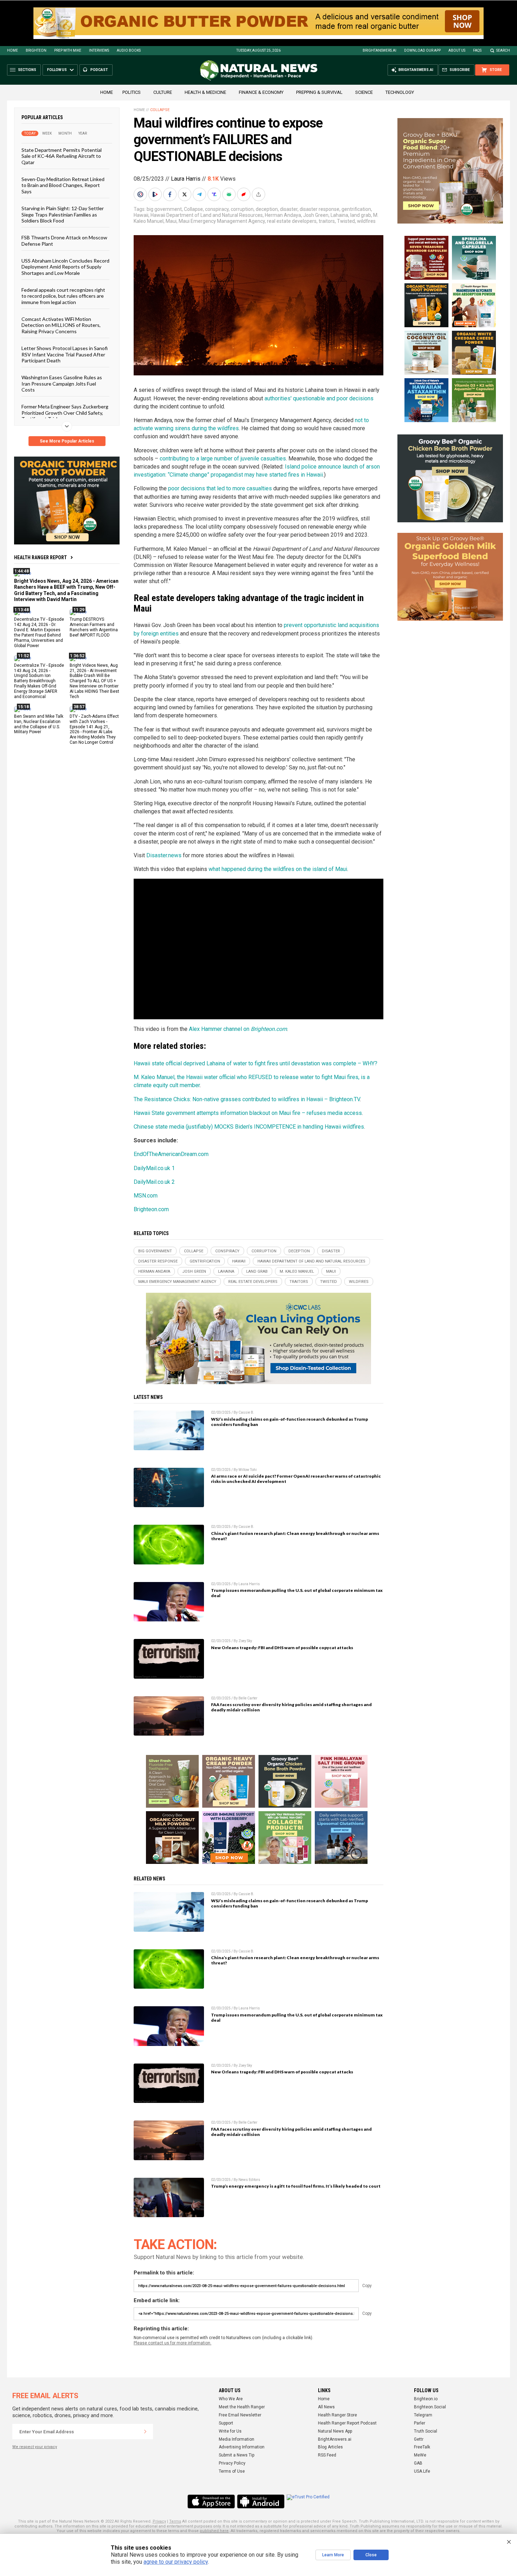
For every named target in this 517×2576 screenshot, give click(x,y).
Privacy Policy (232, 2463)
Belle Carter (248, 1698)
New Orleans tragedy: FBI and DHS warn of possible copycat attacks (282, 1648)
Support (226, 2423)
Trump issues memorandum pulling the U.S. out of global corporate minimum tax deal (297, 1593)
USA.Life (422, 2471)
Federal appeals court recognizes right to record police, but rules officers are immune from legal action (63, 296)
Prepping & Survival (319, 92)
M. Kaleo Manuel (297, 1271)
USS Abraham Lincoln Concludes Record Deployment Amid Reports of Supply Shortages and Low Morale (65, 267)
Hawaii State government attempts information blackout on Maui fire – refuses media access (248, 1113)
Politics (132, 92)
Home (12, 50)
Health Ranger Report (40, 557)
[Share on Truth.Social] (215, 194)
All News (326, 2407)
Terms (175, 2521)
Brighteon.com (151, 1209)
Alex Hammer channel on (238, 1029)
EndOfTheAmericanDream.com (171, 1154)
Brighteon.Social (430, 2407)
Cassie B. (246, 1412)
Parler (420, 2423)
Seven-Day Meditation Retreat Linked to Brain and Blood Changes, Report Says (63, 185)
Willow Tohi (248, 1470)
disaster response (320, 209)
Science (364, 92)
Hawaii (141, 215)
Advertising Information (242, 2447)
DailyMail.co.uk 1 (154, 1168)
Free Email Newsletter (240, 2415)
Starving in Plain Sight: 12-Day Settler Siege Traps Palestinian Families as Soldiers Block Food (63, 214)
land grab (361, 215)
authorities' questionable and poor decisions (319, 398)
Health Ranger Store (337, 2415)
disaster (289, 209)
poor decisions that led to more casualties (220, 488)
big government (164, 209)
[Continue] (145, 2432)
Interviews (99, 50)
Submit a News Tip (237, 2455)
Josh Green (316, 215)
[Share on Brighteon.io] (156, 194)
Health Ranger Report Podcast (347, 2423)
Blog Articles (330, 2447)
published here (214, 2531)
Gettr (419, 2439)
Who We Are (231, 2399)
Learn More (333, 2555)
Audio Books (129, 50)
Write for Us (230, 2431)
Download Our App (422, 50)
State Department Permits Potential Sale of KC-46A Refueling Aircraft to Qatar (62, 156)
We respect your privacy (35, 2447)
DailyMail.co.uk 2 (154, 1182)
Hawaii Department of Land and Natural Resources (207, 215)
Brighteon (36, 50)
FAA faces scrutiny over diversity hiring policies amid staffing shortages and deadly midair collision (291, 1707)
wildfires (366, 221)
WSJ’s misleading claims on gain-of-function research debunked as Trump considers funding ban (289, 1422)
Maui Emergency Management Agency (222, 221)
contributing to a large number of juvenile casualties (223, 459)
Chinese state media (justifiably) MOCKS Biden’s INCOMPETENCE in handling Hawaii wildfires (249, 1127)
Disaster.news (164, 855)
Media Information (237, 2439)
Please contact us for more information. (173, 2343)
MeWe (420, 2455)
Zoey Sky (245, 1641)
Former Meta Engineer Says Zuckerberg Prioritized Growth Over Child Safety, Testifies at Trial (65, 413)
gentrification (356, 209)
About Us (457, 50)
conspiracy (217, 209)
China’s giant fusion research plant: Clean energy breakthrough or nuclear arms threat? (295, 1536)
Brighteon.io (426, 2399)
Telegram (423, 2415)
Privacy (159, 2521)
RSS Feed (327, 2455)
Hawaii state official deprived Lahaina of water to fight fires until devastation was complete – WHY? (256, 1063)
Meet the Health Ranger (242, 2407)
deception (267, 209)
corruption (242, 209)
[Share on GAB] (230, 194)
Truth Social (426, 2431)
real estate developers (292, 221)
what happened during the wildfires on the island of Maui (278, 869)
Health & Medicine (205, 92)
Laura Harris (186, 179)
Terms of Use (232, 2471)
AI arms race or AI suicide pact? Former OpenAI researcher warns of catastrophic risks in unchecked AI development (296, 1479)
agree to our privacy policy (176, 2562)
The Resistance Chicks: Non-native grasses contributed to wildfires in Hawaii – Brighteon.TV (247, 1099)
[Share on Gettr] (244, 194)
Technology (400, 92)
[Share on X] (185, 194)
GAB (418, 2463)
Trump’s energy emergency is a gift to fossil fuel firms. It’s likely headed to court (296, 2186)
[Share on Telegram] (200, 194)
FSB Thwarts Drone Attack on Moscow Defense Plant (64, 240)
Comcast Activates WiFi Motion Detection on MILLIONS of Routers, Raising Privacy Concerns (61, 325)
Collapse (160, 110)
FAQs (477, 50)
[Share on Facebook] (171, 194)
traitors (327, 221)
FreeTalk (422, 2447)
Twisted (346, 221)
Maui (171, 221)
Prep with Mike (68, 50)
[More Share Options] (259, 194)
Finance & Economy (261, 92)
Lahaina (339, 215)
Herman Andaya (283, 215)
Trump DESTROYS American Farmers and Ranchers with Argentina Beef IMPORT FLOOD (94, 627)
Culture (163, 92)
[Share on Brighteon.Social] (141, 194)
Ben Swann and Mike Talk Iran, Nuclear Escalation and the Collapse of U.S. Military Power (39, 724)
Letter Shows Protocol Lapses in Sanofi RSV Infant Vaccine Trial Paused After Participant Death (65, 354)
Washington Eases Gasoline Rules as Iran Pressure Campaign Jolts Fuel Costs (62, 383)
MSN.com (146, 1196)
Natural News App (335, 2431)
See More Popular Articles (67, 441)
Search (503, 50)
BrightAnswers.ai (379, 50)
